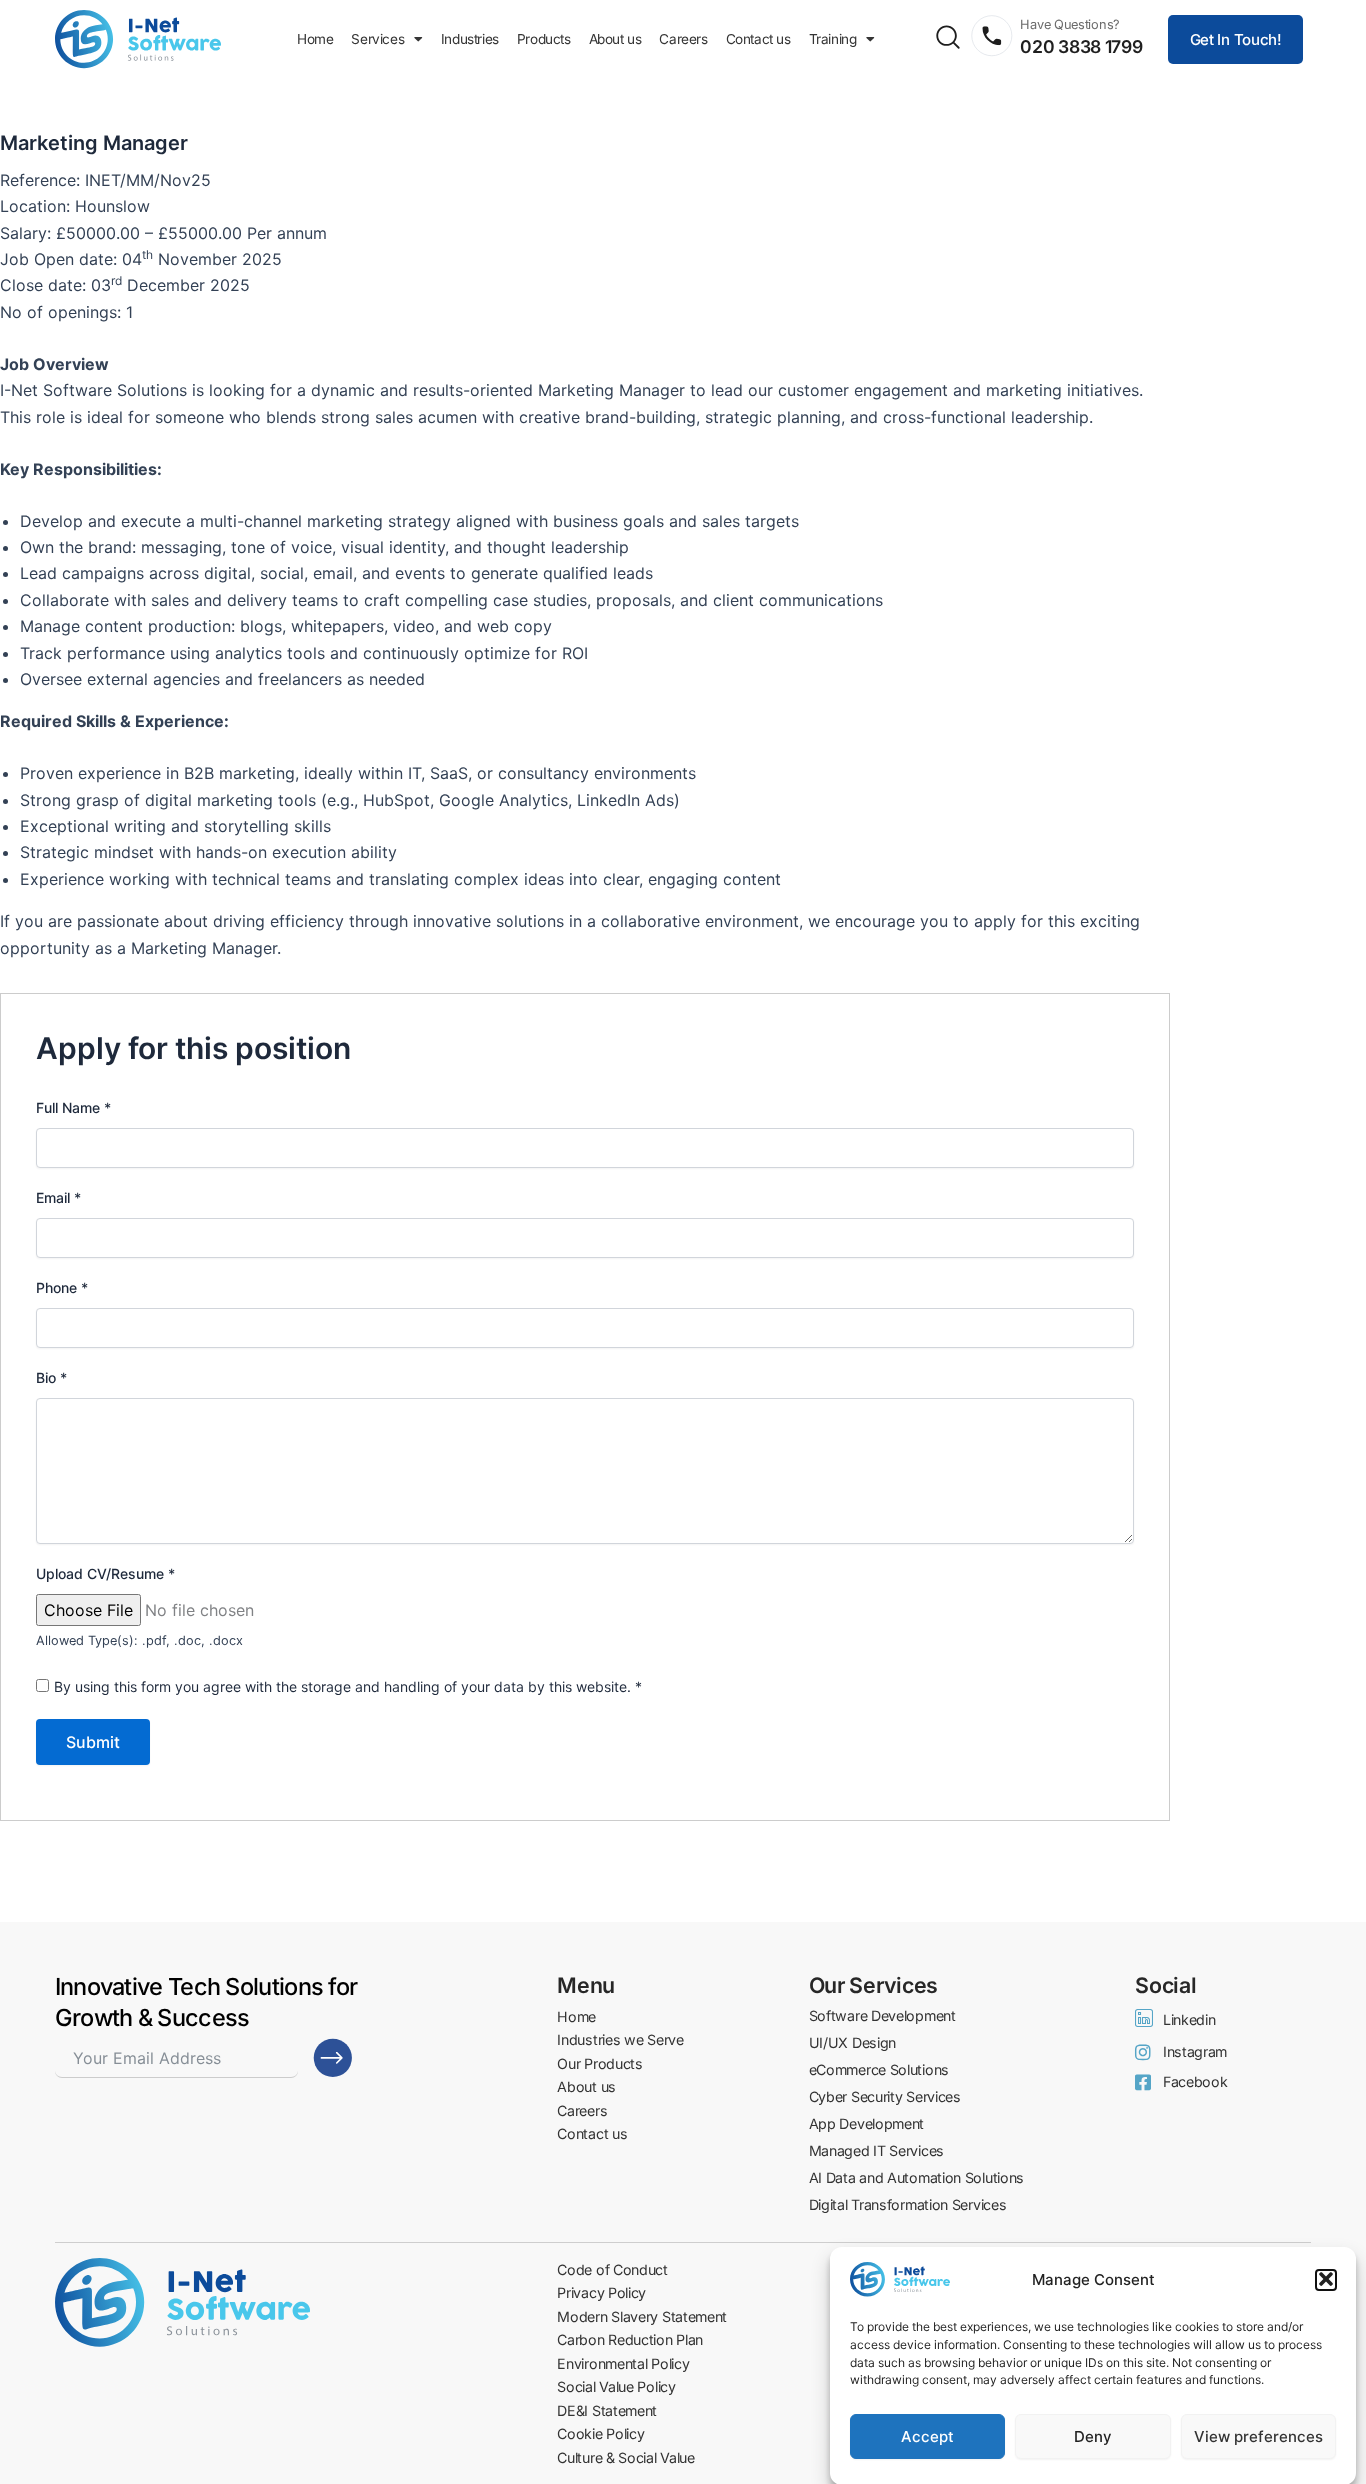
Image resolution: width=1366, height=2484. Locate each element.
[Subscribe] (333, 2058)
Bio (51, 1377)
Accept (927, 2436)
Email (58, 1197)
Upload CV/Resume (105, 1573)
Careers (683, 39)
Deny (1093, 2436)
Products (544, 39)
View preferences (1258, 2436)
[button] (1326, 2279)
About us (615, 39)
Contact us (758, 39)
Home (315, 39)
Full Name (73, 1107)
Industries (470, 39)
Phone (62, 1287)
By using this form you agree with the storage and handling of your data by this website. (348, 1686)
